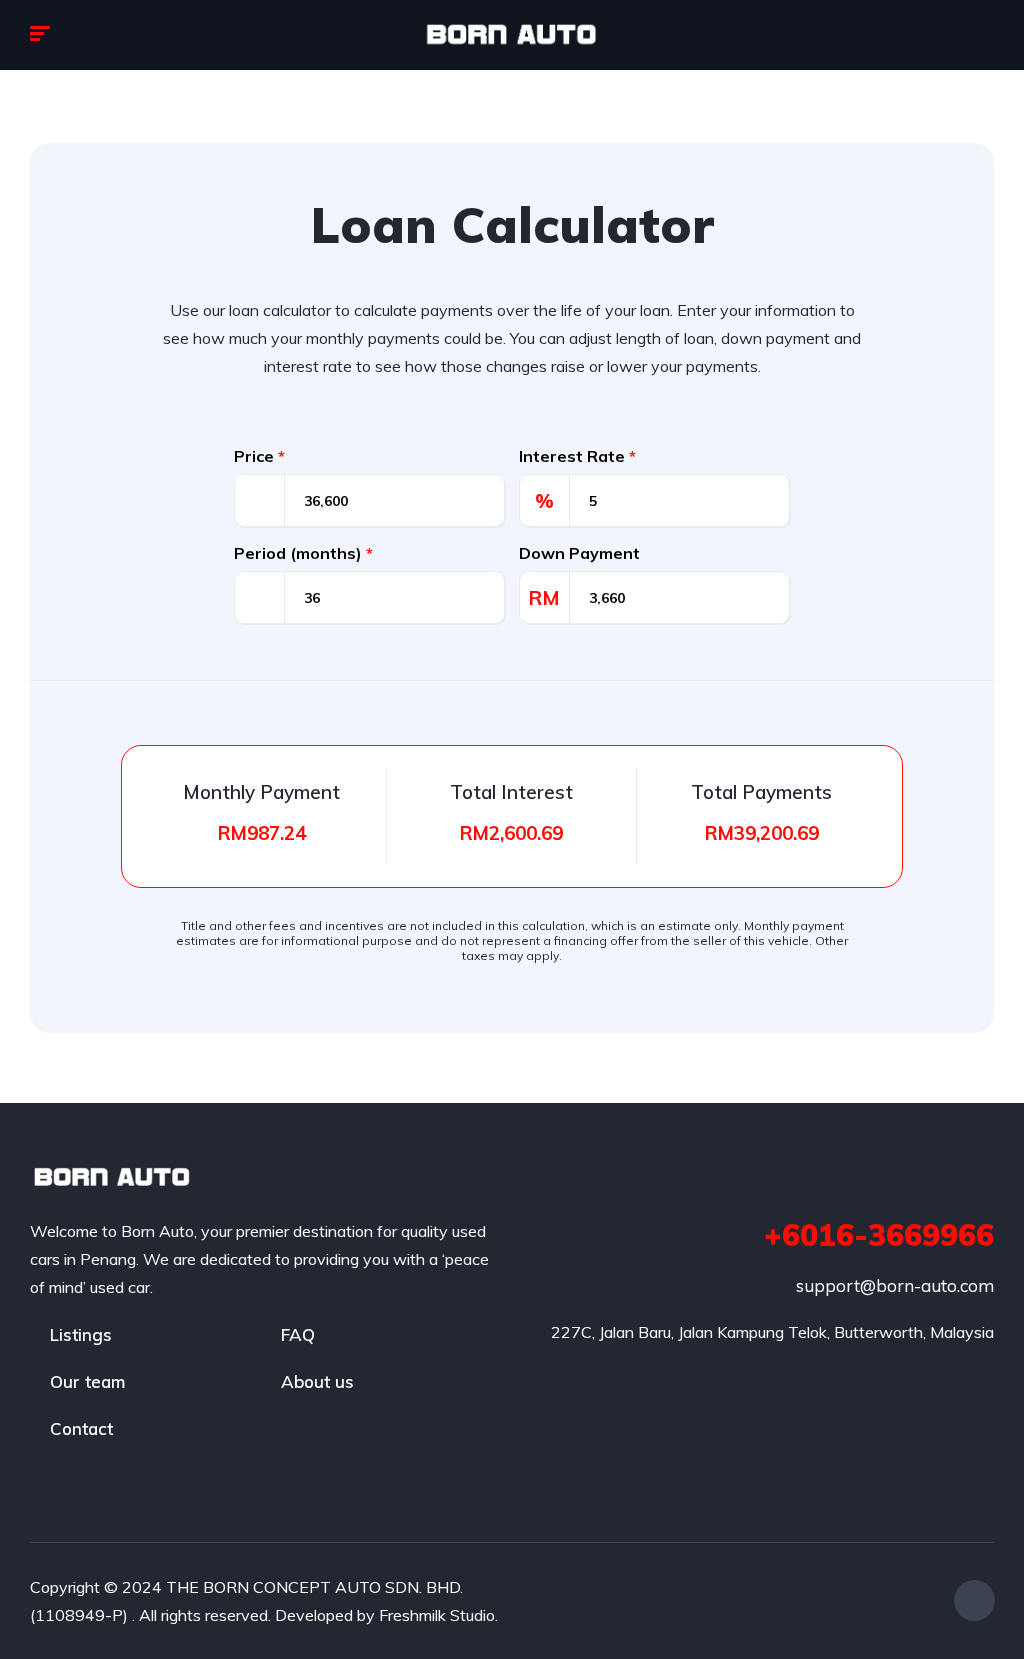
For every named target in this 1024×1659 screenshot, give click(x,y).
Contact (81, 1428)
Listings (81, 1334)
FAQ (298, 1334)
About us (317, 1381)
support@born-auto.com (895, 1285)
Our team (87, 1381)
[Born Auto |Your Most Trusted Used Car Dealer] (512, 35)
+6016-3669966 (879, 1235)
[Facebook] (974, 1600)
